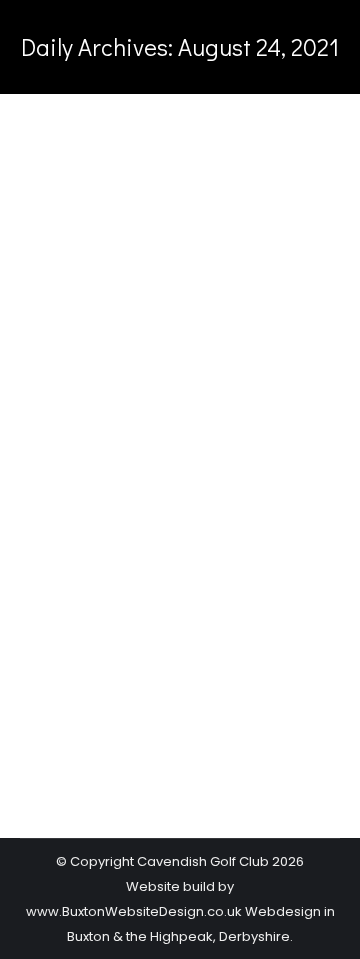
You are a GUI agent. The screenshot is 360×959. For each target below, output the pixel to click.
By (138, 557)
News (63, 557)
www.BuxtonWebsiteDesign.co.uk (134, 911)
